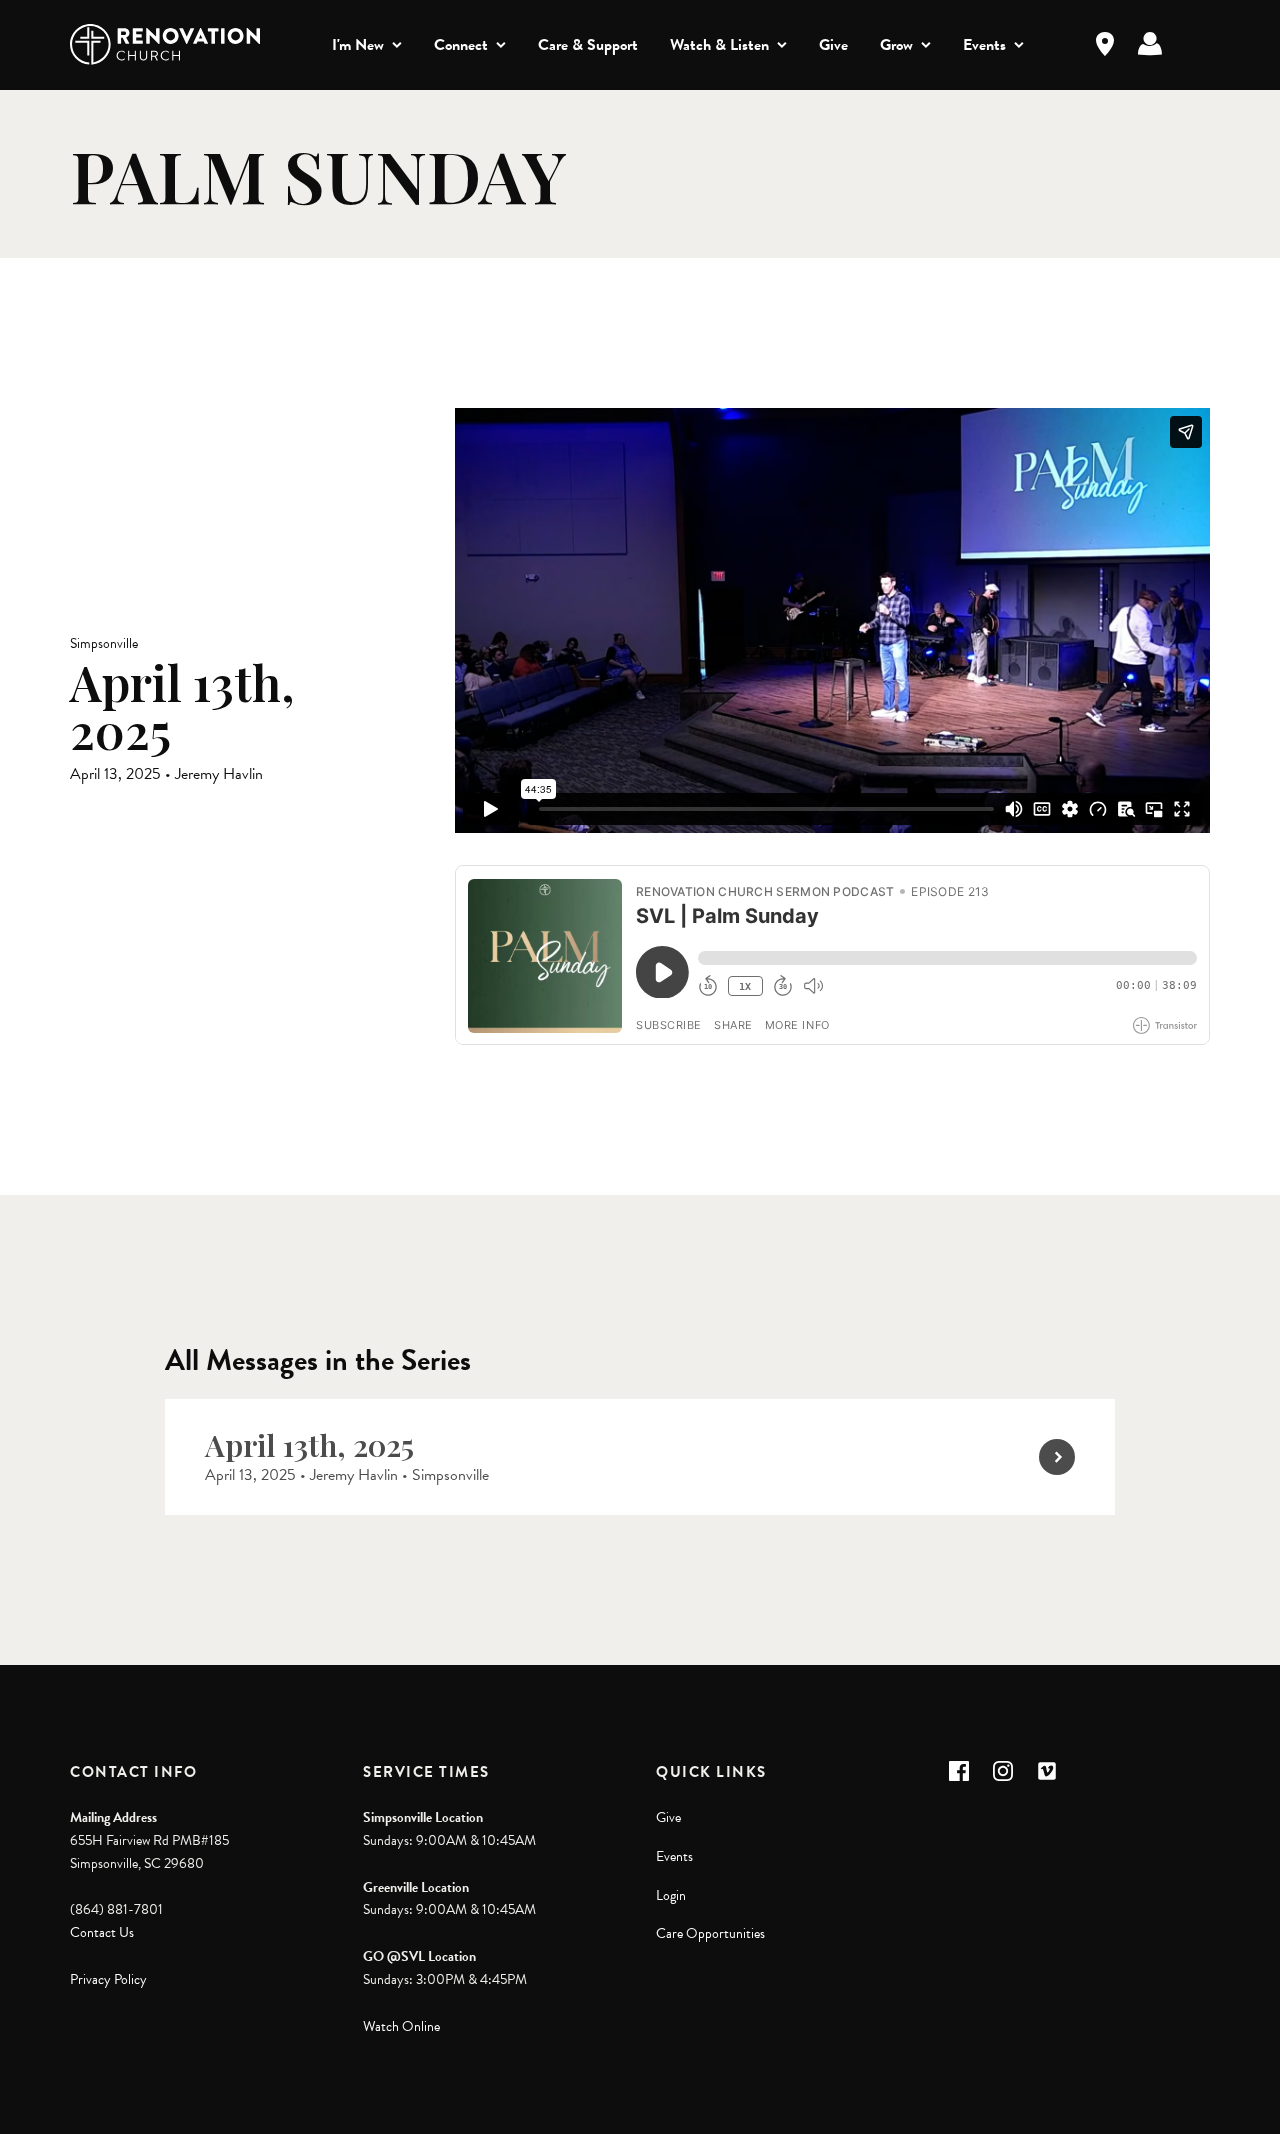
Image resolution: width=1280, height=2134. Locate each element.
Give (833, 45)
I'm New (358, 45)
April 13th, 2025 (309, 1445)
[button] (959, 1771)
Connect (461, 45)
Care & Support (588, 45)
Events (984, 45)
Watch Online (401, 2026)
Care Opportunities (710, 1933)
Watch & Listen (719, 45)
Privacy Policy (108, 1979)
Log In (1150, 44)
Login (671, 1895)
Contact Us (102, 1932)
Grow (896, 45)
